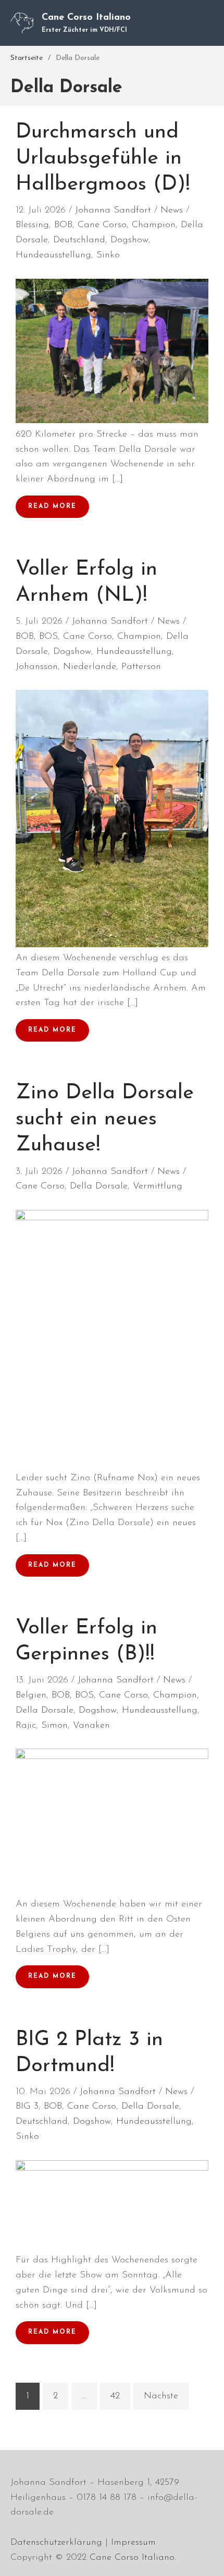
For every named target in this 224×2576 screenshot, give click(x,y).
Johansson (37, 667)
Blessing (32, 225)
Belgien (31, 1695)
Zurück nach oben (205, 2557)
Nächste (161, 2396)
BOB (63, 225)
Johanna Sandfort (113, 210)
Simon (54, 1726)
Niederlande (90, 667)
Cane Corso (102, 225)
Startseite (27, 58)
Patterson (141, 667)
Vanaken (91, 1726)
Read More (52, 506)
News (172, 210)
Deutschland (79, 240)
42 (115, 2396)
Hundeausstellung (53, 255)
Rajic (26, 1726)
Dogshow (129, 240)
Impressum (133, 2543)
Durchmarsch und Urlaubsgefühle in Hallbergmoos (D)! (103, 158)
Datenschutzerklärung (56, 2543)
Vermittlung (158, 1186)
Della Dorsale (99, 1186)
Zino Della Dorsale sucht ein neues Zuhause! (105, 1119)
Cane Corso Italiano (86, 18)
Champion (154, 225)
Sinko (108, 255)
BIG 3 (27, 2107)
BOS (48, 637)
